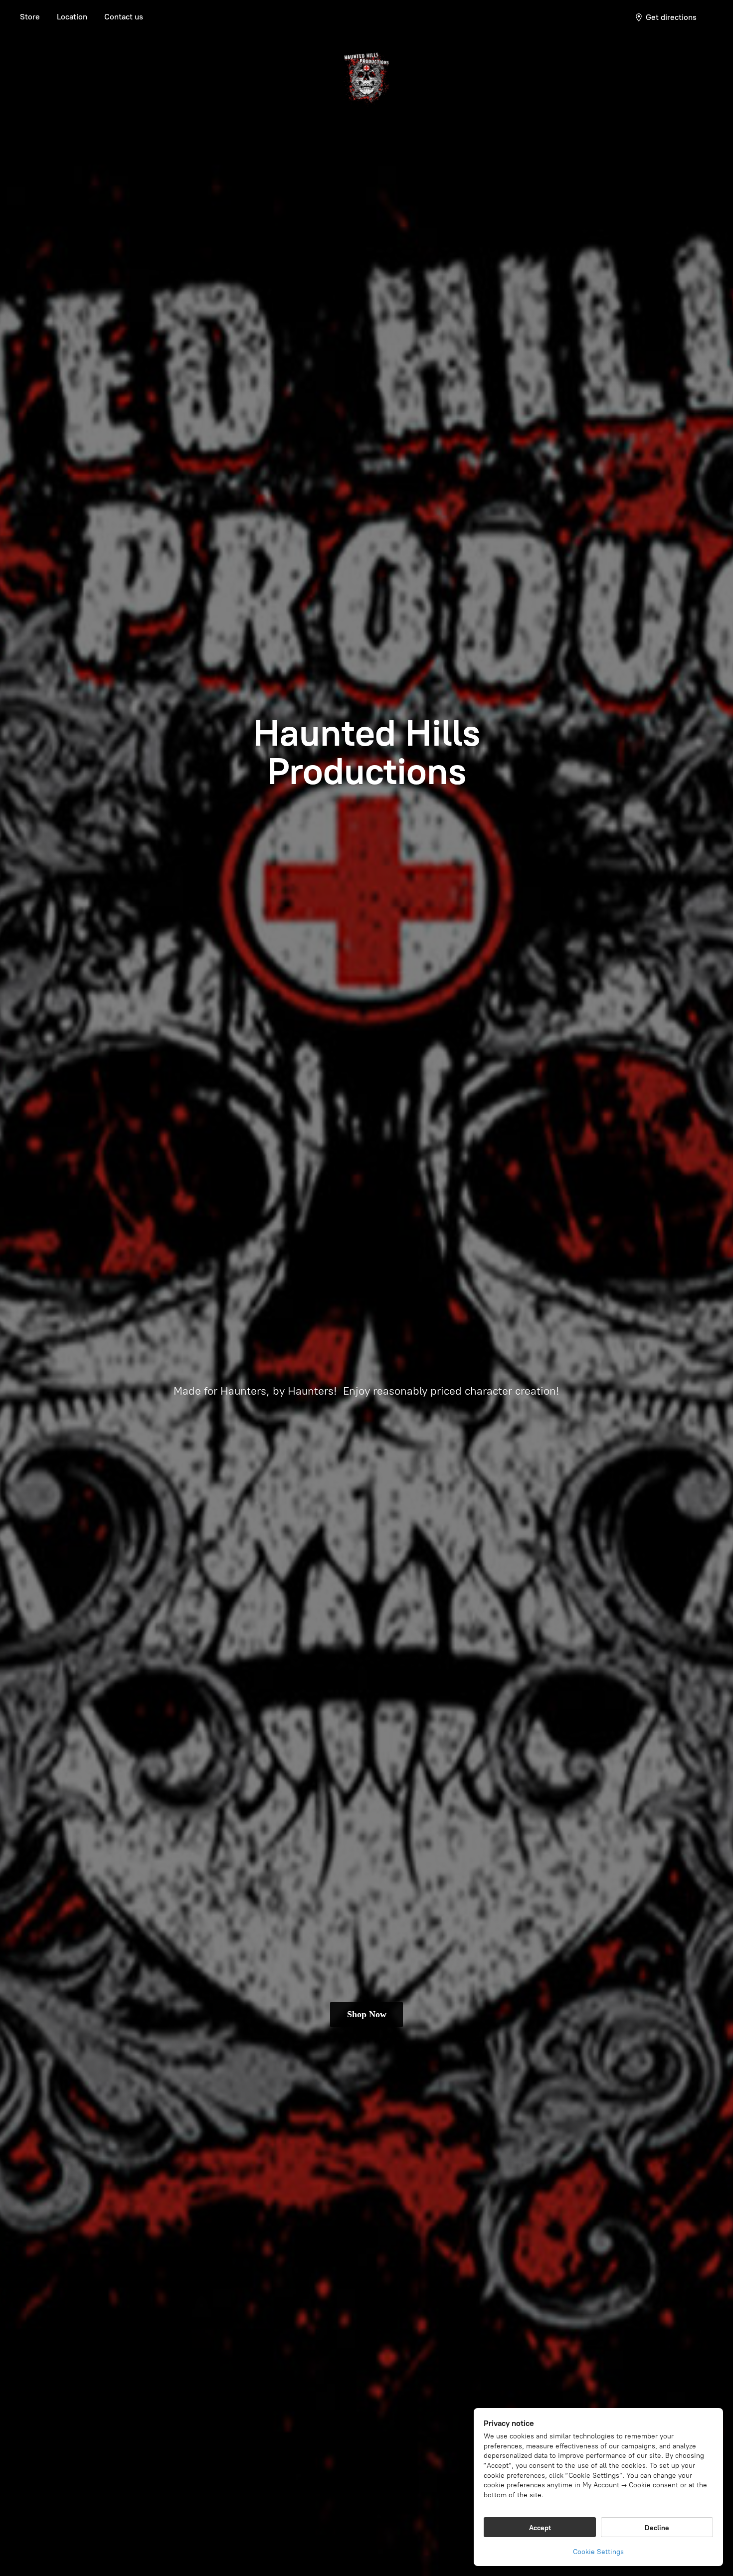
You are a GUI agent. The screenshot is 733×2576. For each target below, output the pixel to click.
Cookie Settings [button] (598, 2552)
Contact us (124, 17)
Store (30, 17)
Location (72, 17)
